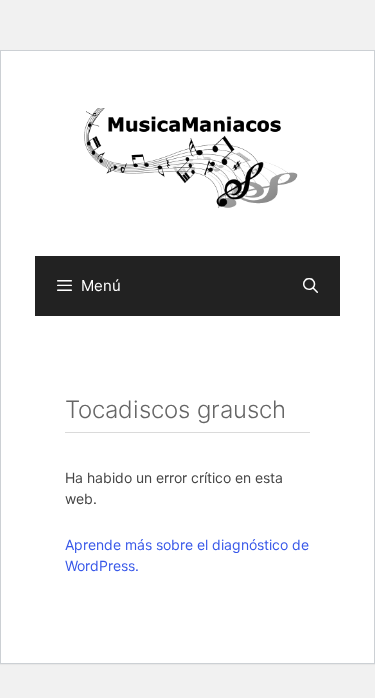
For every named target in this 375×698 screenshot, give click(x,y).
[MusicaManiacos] (187, 161)
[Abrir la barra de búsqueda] (310, 286)
